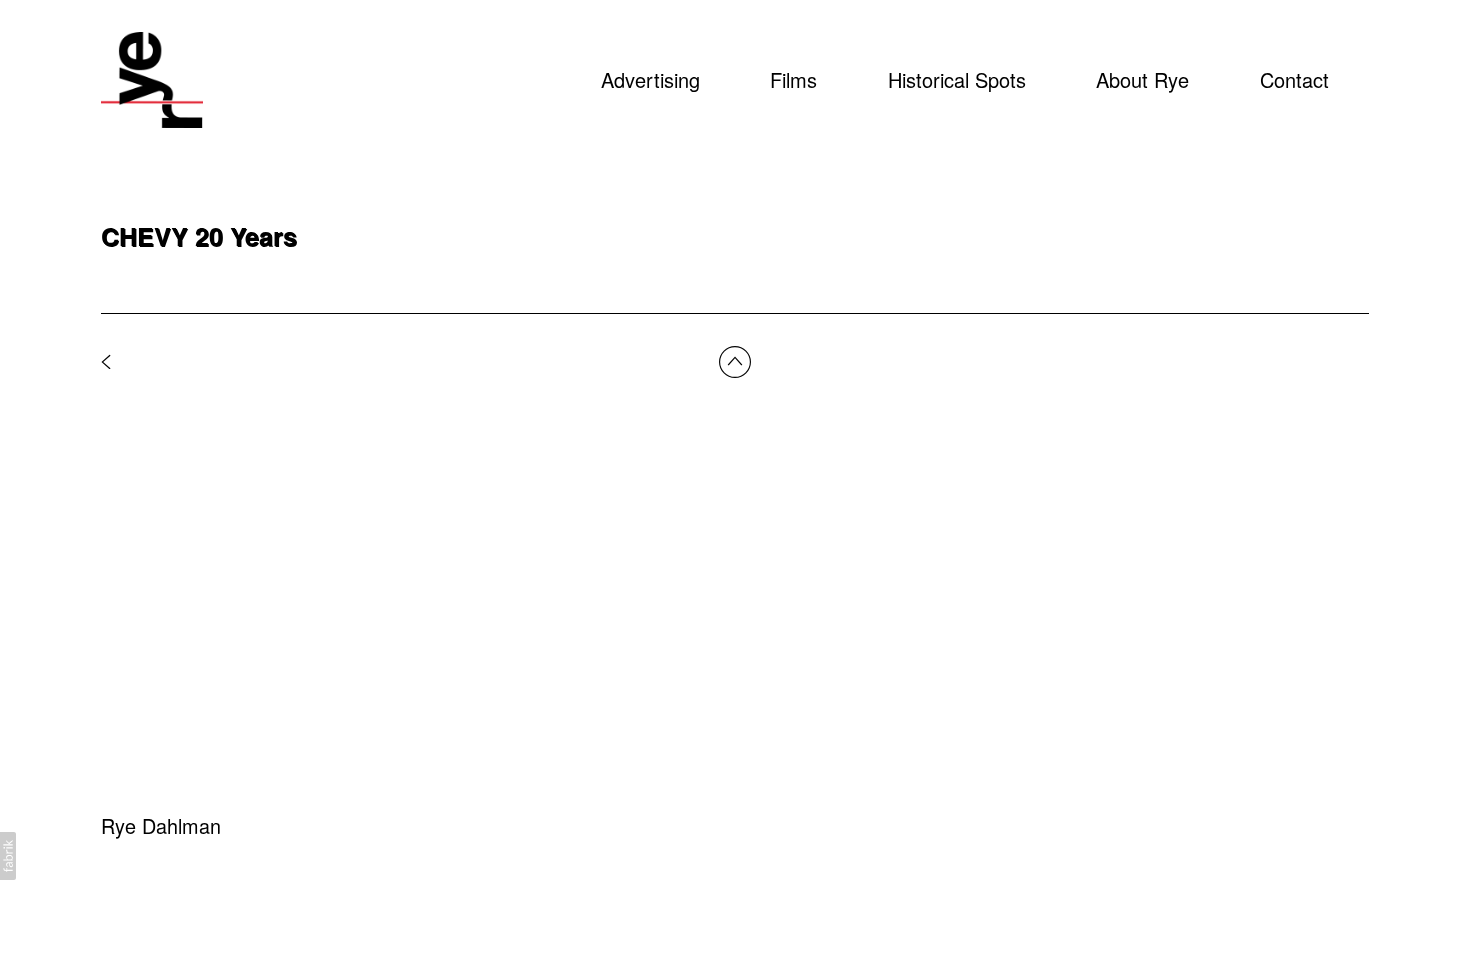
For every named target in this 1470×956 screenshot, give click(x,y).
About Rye (1142, 79)
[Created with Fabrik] (8, 856)
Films (793, 79)
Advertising (650, 79)
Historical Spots (957, 79)
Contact (1294, 79)
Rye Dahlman (161, 825)
